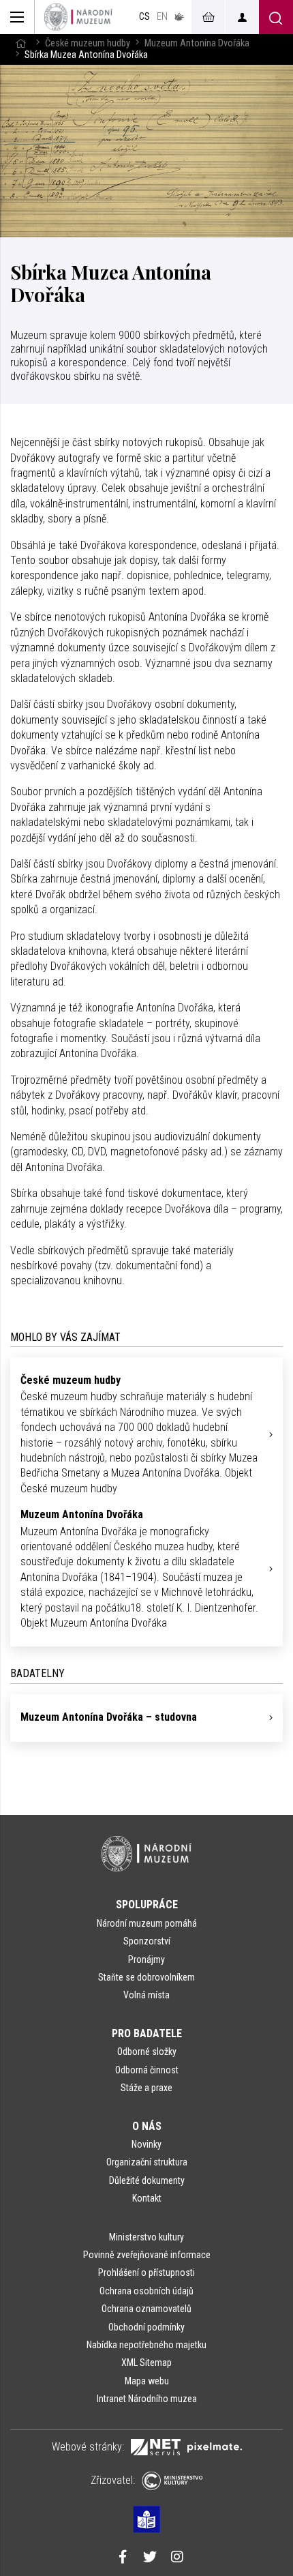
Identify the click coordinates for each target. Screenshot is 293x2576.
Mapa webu (147, 2381)
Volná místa (146, 1995)
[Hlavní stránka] (20, 43)
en (162, 17)
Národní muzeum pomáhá (147, 1923)
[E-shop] (208, 17)
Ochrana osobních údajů (146, 2291)
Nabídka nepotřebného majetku (146, 2345)
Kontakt (147, 2198)
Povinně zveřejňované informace (147, 2255)
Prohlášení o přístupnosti (146, 2272)
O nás (147, 2126)
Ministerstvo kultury (146, 2237)
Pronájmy (146, 1959)
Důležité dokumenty (147, 2180)
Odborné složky (147, 2052)
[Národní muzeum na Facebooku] (123, 2558)
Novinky (146, 2144)
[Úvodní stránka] (78, 17)
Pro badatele (147, 2033)
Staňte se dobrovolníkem (146, 1977)
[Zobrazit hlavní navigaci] (17, 17)
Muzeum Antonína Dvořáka (197, 43)
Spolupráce (147, 1905)
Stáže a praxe (146, 2088)
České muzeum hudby (88, 43)
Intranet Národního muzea (147, 2399)
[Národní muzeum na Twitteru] (150, 2558)
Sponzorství (147, 1941)
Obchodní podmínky (146, 2327)
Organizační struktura (147, 2162)
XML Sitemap (146, 2363)
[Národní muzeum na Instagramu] (177, 2558)
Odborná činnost (147, 2070)
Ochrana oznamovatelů (146, 2309)
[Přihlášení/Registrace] (242, 17)
